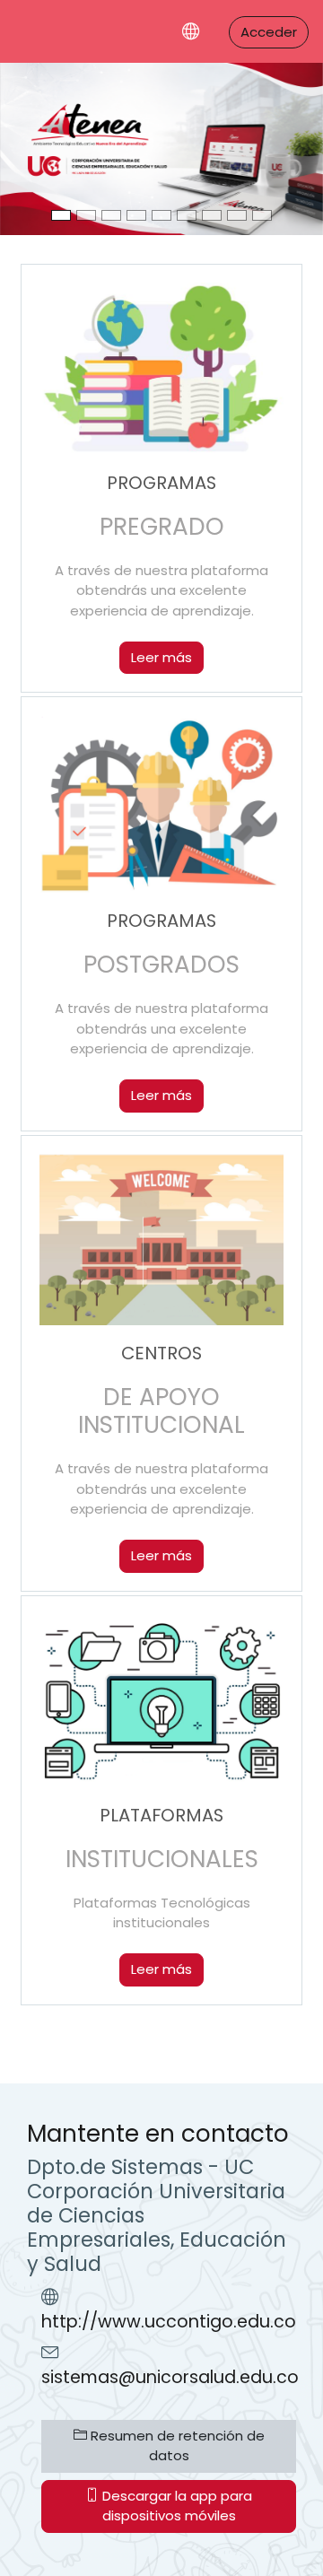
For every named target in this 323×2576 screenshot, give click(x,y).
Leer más (161, 657)
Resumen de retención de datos (176, 2446)
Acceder (269, 32)
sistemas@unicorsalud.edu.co (170, 2377)
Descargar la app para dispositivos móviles (175, 2506)
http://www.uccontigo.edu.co (169, 2322)
